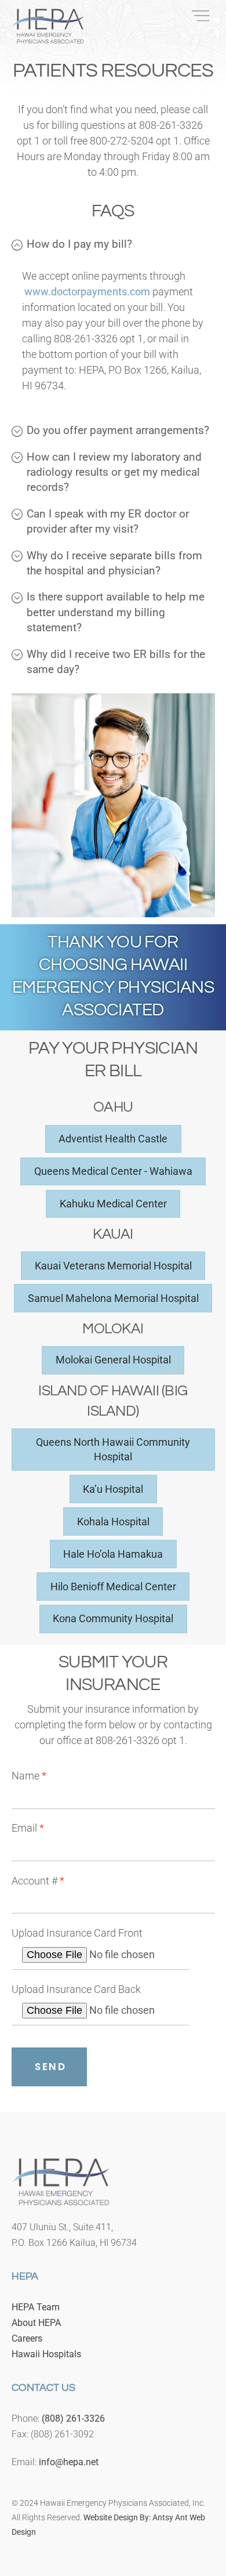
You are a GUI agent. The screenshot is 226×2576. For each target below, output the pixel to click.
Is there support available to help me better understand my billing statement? (116, 612)
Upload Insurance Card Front (77, 1933)
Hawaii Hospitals (46, 2354)
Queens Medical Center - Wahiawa (113, 1171)
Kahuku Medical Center (113, 1204)
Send (50, 2067)
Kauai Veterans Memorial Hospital (113, 1266)
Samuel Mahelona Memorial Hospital (113, 1298)
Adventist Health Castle (113, 1139)
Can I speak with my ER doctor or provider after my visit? (108, 521)
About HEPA (36, 2323)
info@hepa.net (69, 2462)
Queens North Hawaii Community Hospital (113, 1449)
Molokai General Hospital (113, 1360)
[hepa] (48, 39)
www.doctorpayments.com (86, 292)
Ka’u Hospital (113, 1489)
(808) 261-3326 (73, 2418)
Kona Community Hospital (113, 1618)
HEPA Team (36, 2307)
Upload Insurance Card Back (76, 1989)
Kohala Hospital (113, 1522)
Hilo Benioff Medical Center (113, 1587)
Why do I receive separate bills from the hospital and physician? (114, 563)
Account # (38, 1881)
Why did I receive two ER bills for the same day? (116, 662)
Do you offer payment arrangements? (118, 430)
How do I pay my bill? (79, 244)
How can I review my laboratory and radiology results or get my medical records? (114, 472)
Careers (27, 2338)
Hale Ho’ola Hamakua (113, 1554)
